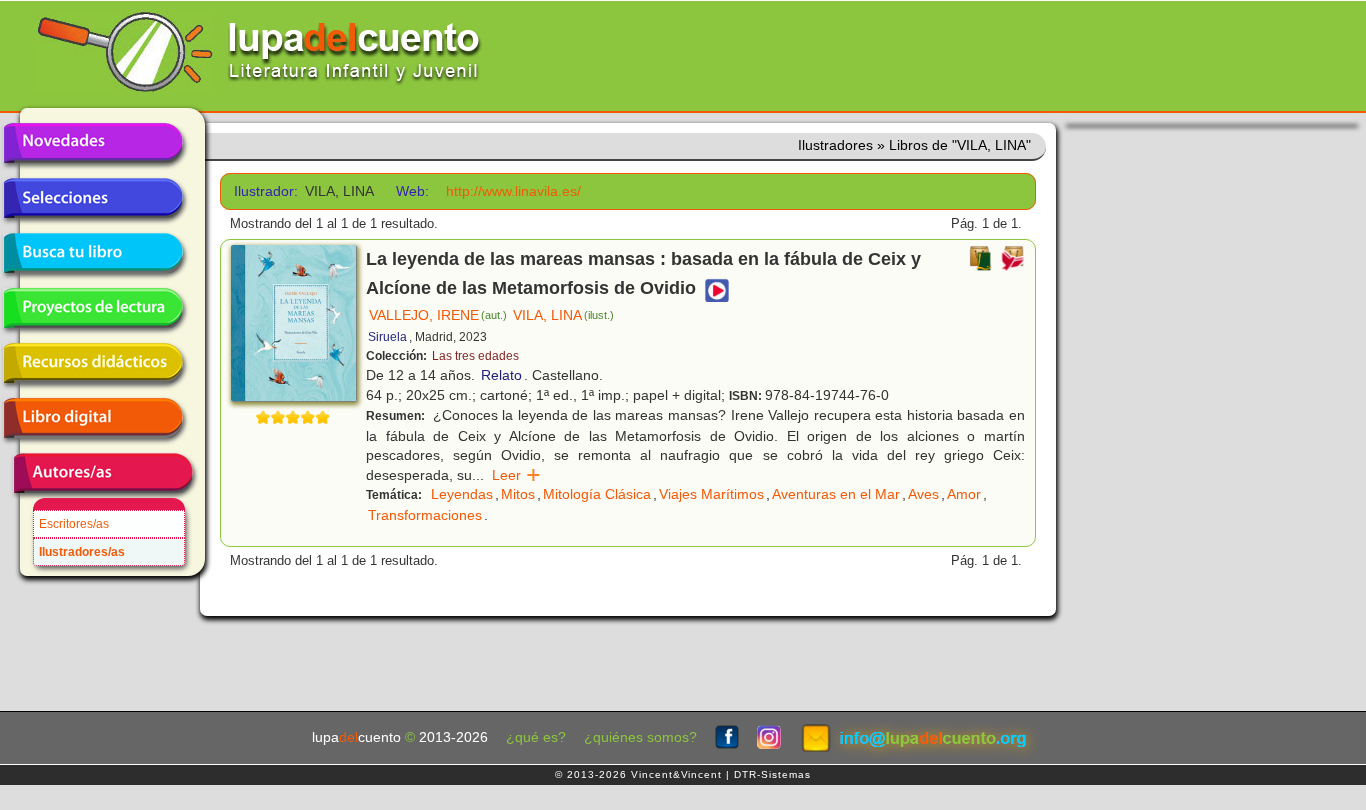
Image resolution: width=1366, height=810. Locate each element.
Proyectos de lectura (93, 308)
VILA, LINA (563, 315)
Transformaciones (425, 515)
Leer (516, 475)
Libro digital (93, 418)
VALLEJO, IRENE (438, 315)
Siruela (387, 337)
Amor (964, 494)
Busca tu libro (93, 253)
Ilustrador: (262, 191)
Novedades (93, 143)
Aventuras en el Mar (836, 494)
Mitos (518, 494)
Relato (501, 375)
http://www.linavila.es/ (513, 191)
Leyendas (462, 494)
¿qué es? (536, 737)
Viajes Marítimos (711, 494)
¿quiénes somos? (640, 737)
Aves (923, 494)
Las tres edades (475, 356)
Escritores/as (74, 524)
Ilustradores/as (82, 552)
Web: (412, 191)
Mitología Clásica (597, 494)
